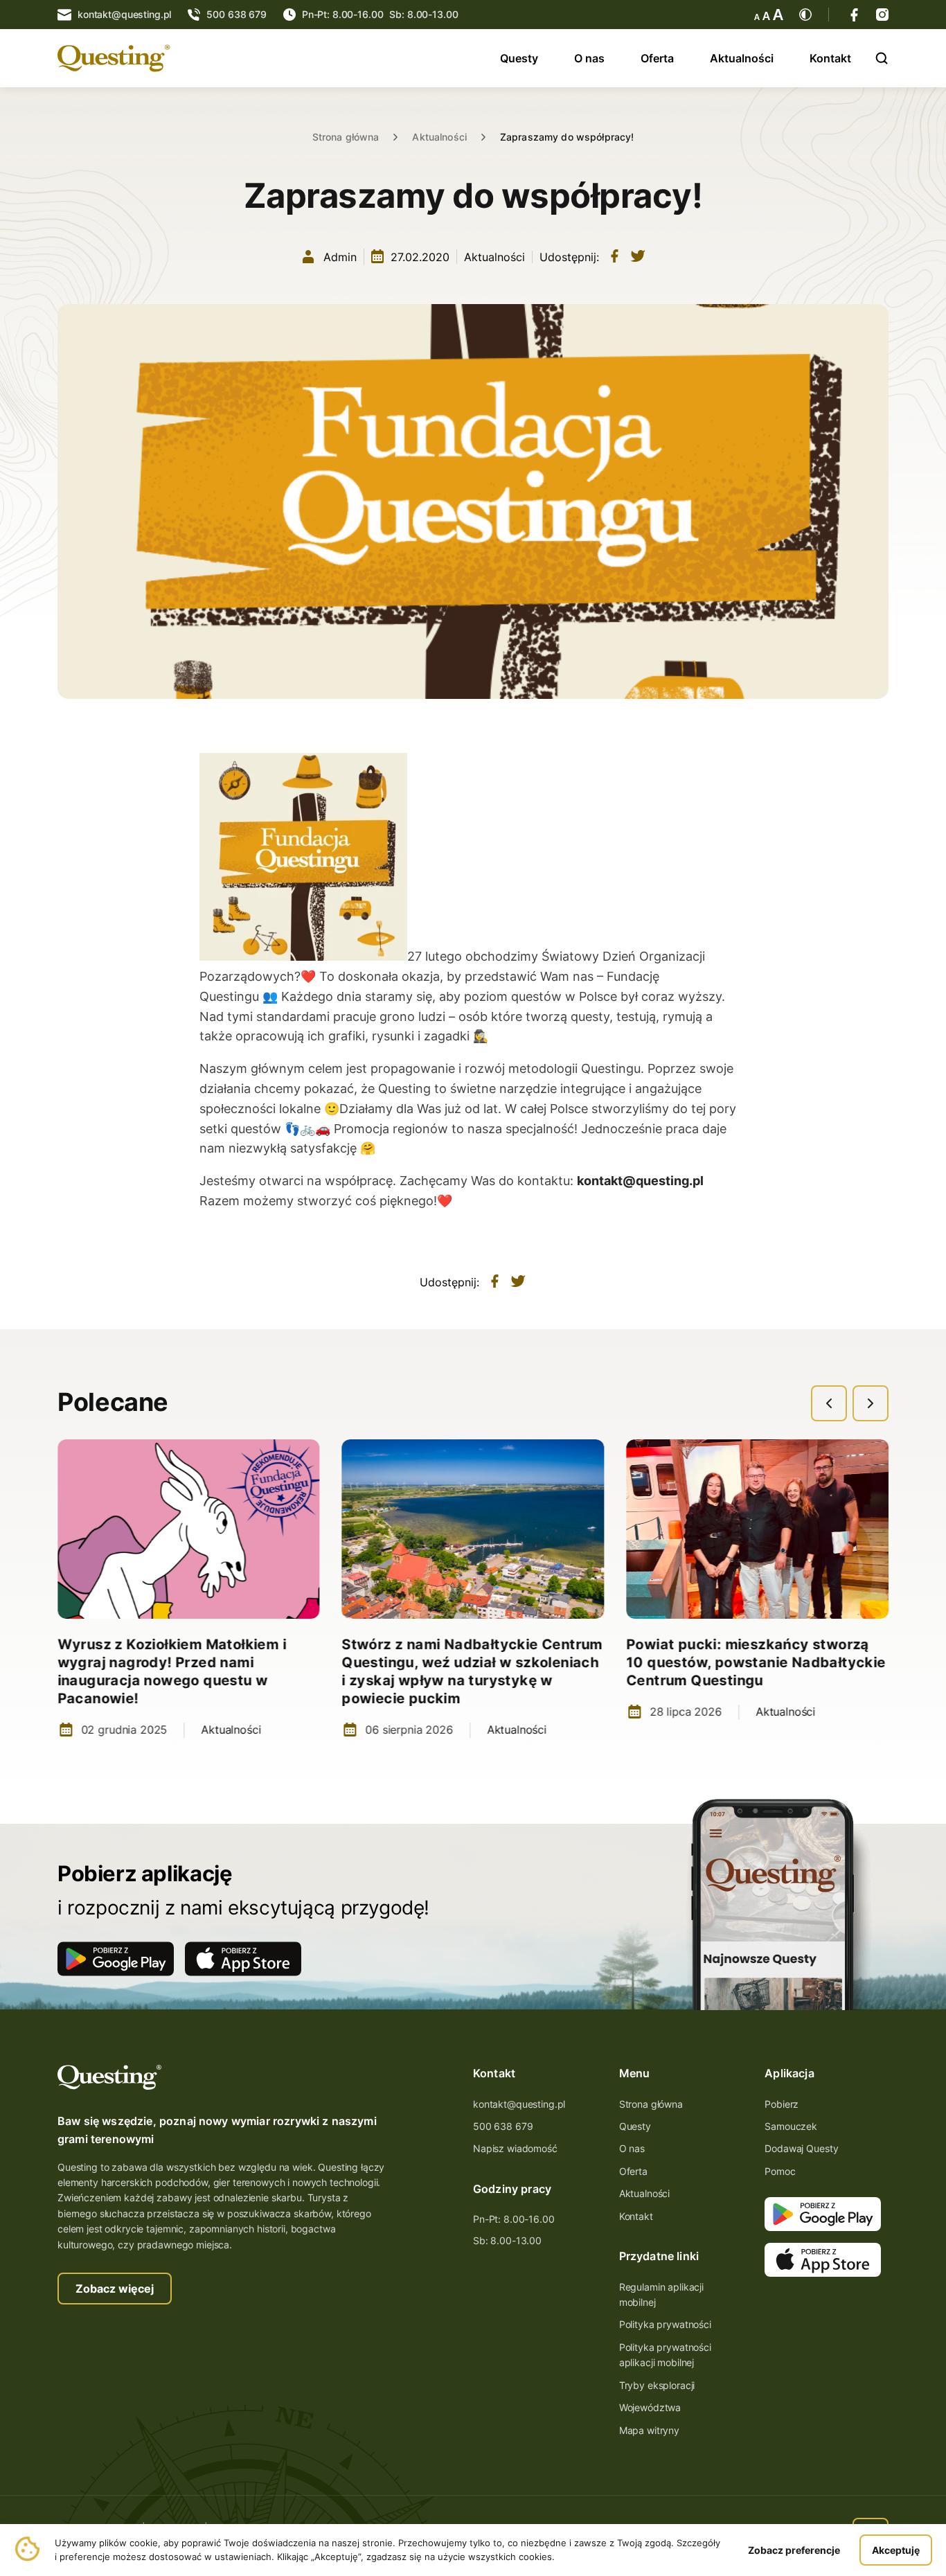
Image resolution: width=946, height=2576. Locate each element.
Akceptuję (896, 2550)
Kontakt (830, 58)
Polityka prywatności (665, 2324)
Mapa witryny (649, 2430)
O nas (589, 58)
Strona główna (346, 137)
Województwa (650, 2407)
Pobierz (782, 2104)
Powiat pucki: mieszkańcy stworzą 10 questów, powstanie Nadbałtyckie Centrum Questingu (756, 1662)
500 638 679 (503, 2126)
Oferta (657, 58)
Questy (519, 58)
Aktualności (742, 58)
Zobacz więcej (115, 2289)
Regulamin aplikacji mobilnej (661, 2294)
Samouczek (791, 2126)
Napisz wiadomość (515, 2148)
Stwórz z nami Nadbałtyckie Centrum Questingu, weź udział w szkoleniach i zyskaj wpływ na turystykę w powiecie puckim (473, 1671)
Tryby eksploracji (657, 2385)
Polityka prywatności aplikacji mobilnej (665, 2355)
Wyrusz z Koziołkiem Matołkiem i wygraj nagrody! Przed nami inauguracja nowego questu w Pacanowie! (172, 1671)
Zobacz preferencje (794, 2550)
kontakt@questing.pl (519, 2104)
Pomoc (780, 2171)
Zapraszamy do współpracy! (567, 137)
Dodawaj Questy (801, 2148)
